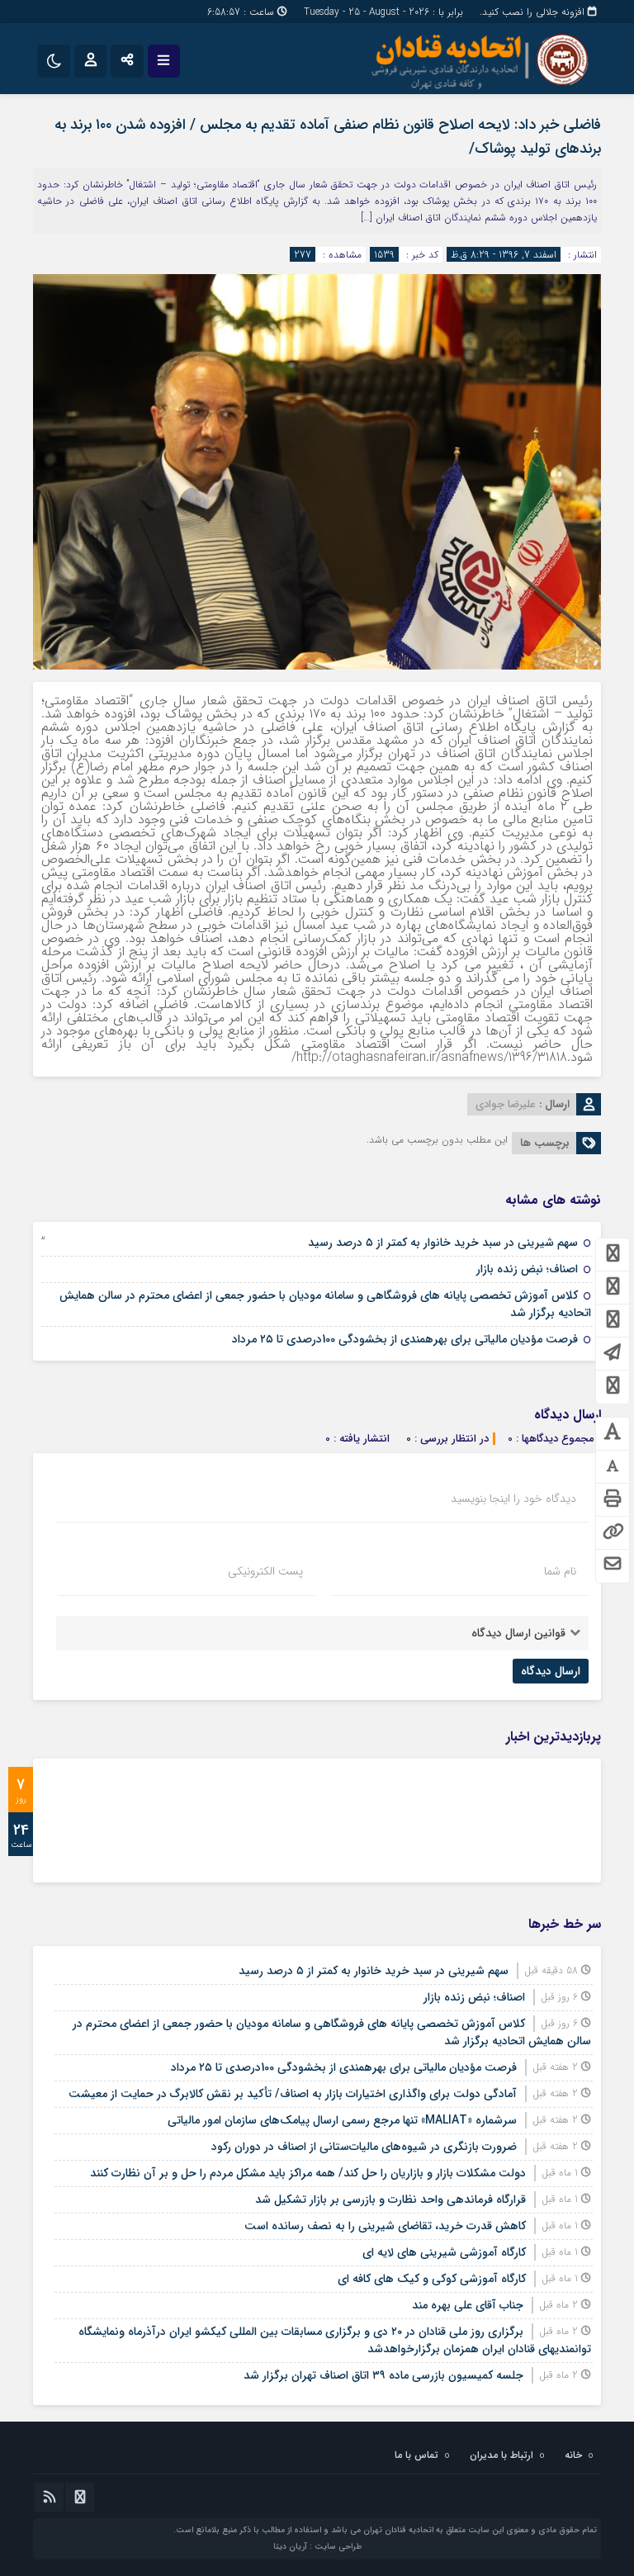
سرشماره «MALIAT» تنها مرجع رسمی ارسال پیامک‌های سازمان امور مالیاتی (342, 2120)
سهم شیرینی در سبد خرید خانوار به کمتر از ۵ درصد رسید (443, 1243)
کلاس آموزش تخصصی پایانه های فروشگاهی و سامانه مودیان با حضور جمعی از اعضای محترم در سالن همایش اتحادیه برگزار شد (325, 1304)
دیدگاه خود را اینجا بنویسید (513, 1499)
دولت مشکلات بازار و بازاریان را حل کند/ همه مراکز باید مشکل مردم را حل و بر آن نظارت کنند (308, 2173)
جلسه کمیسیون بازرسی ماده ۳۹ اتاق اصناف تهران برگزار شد (383, 2375)
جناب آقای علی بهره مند (468, 2305)
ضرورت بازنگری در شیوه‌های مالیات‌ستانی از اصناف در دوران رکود (364, 2147)
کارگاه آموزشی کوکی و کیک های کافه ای (432, 2279)
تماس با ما (416, 2455)
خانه (573, 2455)
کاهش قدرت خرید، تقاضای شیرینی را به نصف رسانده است (385, 2226)
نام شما (560, 1571)
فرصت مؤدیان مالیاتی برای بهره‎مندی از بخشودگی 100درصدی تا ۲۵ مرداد (405, 1339)
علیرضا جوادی (506, 1104)
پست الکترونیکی (265, 1571)
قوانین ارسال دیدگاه (518, 1633)
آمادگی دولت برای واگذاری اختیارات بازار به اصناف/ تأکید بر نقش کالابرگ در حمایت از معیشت (293, 2094)
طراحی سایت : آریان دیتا (317, 2547)
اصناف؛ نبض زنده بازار (527, 1269)
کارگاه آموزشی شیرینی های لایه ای (444, 2252)
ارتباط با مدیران (502, 2455)
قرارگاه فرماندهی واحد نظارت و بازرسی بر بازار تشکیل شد (390, 2200)
